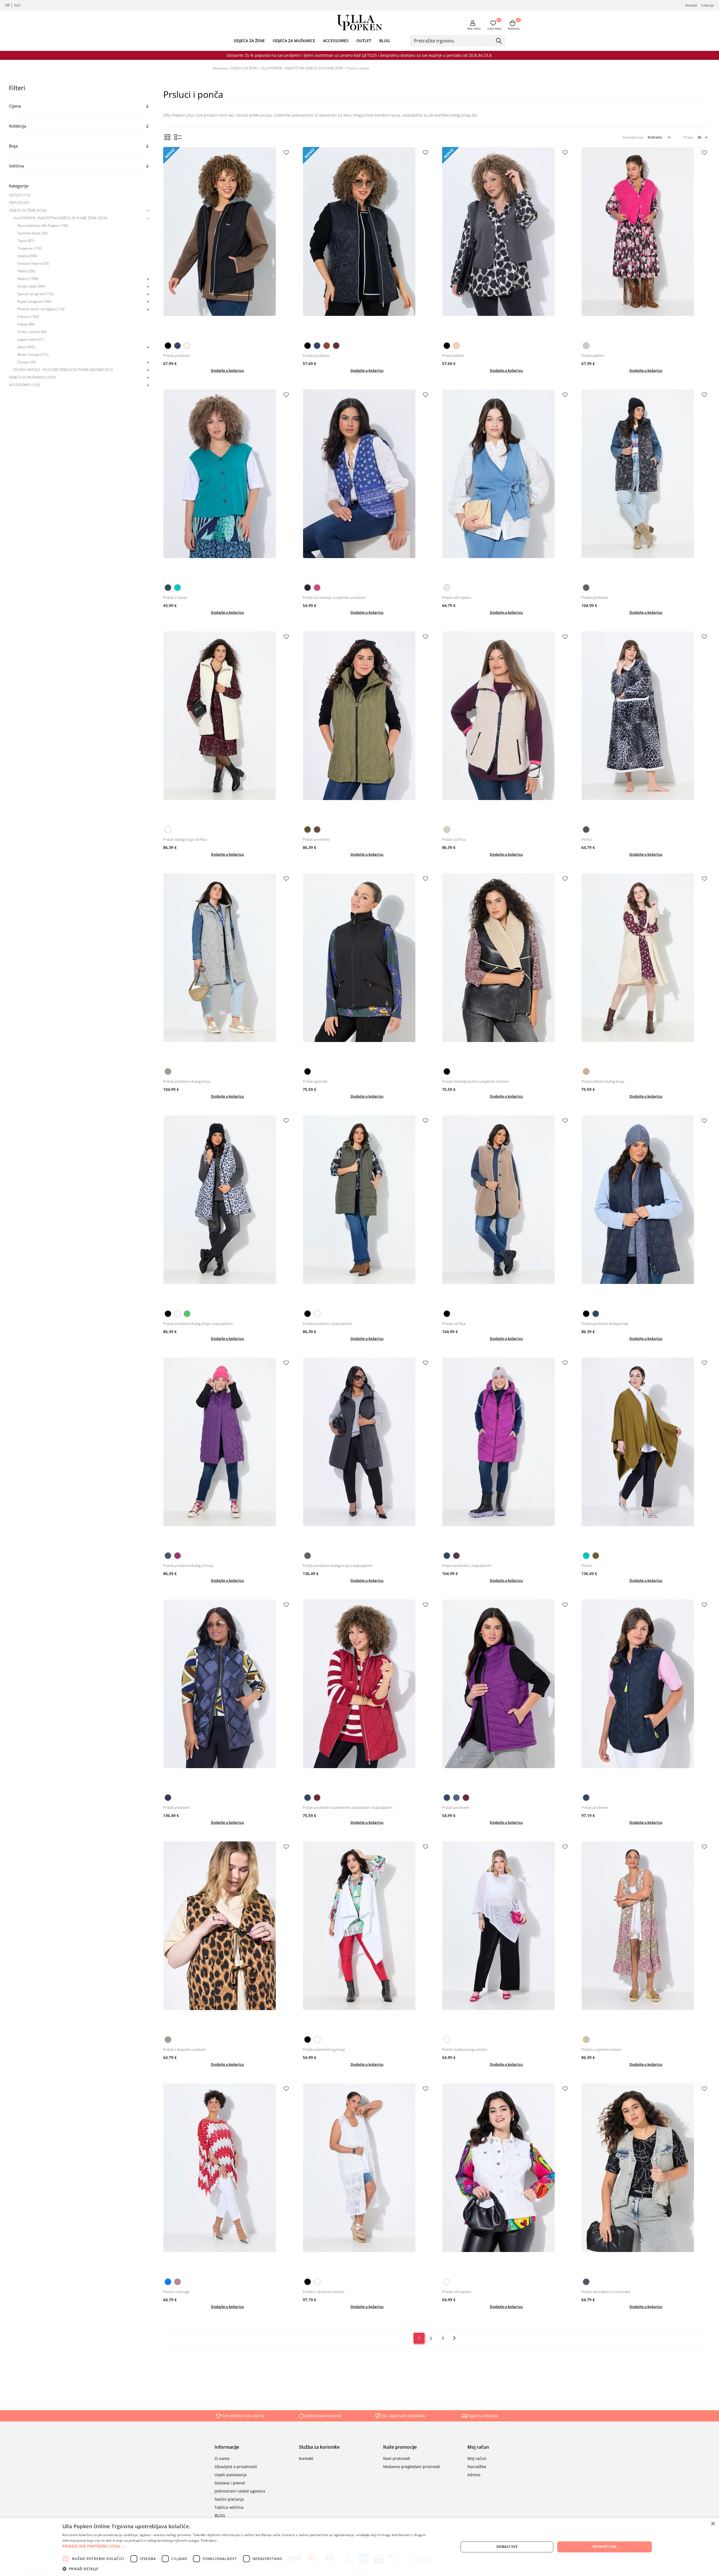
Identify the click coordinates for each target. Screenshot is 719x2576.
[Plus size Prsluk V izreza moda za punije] (227, 485)
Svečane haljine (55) (33, 263)
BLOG (384, 41)
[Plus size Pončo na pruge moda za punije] (227, 2179)
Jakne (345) (26, 347)
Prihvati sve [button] (605, 2547)
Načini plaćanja (229, 2499)
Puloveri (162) (28, 317)
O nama (222, 2458)
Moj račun (474, 28)
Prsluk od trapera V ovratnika (606, 2292)
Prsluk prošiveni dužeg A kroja (188, 1565)
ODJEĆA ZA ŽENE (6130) (28, 210)
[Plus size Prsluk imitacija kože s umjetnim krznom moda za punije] (506, 969)
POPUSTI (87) (19, 203)
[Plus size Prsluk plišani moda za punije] (506, 243)
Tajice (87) (26, 241)
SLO (17, 5)
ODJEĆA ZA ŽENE (249, 41)
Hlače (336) (26, 271)
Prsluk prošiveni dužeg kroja (187, 1081)
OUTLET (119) (20, 195)
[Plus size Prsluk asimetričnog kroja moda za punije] (367, 1937)
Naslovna (220, 68)
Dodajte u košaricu (227, 370)
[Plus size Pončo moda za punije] (646, 727)
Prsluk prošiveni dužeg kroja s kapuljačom (198, 1324)
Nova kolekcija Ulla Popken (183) (43, 226)
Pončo (587, 839)
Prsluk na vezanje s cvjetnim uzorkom (334, 597)
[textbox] (453, 40)
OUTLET (364, 41)
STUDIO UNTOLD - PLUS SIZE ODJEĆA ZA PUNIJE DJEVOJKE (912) (63, 370)
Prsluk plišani (453, 355)
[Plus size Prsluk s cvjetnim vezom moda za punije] (646, 1937)
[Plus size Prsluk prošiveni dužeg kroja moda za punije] (227, 969)
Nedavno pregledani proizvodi (412, 2467)
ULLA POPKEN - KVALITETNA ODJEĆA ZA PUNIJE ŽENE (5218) (60, 218)
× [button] (713, 2524)
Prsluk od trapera (457, 597)
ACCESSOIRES (336, 41)
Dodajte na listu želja (286, 153)
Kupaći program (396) (34, 301)
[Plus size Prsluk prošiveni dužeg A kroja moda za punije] (227, 1454)
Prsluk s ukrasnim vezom (324, 2292)
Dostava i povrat (230, 2483)
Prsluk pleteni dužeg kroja (603, 1081)
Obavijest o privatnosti (236, 2467)
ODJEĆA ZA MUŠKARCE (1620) (33, 377)
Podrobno (209, 2540)
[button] (255, 2546)
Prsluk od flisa (454, 839)
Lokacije (708, 5)
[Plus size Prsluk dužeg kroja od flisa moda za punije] (227, 727)
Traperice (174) (29, 248)
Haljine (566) (27, 256)
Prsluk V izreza (175, 597)
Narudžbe (477, 2467)
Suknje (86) (26, 324)
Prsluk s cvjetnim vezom (601, 2049)
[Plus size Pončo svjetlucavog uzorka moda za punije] (506, 1937)
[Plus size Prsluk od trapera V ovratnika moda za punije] (646, 2179)
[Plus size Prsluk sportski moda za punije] (367, 969)
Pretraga (499, 41)
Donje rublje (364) (31, 286)
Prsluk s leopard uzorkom (185, 2049)
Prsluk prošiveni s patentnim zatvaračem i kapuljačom (348, 1807)
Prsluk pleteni (593, 355)
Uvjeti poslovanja (231, 2475)
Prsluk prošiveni (177, 355)
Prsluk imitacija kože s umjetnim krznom (476, 1081)
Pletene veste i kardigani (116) (41, 309)
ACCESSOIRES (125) (24, 385)
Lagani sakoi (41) (31, 339)
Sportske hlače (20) (32, 233)
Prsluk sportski (315, 1081)
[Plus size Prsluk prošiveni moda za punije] (227, 243)
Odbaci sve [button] (507, 2547)
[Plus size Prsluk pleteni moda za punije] (646, 243)
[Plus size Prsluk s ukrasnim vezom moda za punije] (367, 2179)
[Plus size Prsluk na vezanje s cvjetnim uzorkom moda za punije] (367, 485)
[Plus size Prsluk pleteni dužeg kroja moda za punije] (646, 969)
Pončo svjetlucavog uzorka (464, 2049)
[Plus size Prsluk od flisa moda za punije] (506, 727)
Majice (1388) (28, 279)
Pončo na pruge (176, 2292)
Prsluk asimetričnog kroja (324, 2049)
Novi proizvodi (397, 2458)
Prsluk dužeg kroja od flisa (185, 839)
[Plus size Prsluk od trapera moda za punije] (506, 485)
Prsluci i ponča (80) (32, 332)
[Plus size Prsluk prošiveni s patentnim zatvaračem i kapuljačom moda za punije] (367, 1695)
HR (7, 5)
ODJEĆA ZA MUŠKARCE (294, 41)
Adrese (474, 2475)
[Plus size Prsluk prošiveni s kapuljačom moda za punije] (367, 1211)
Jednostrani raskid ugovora (240, 2491)
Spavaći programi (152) (36, 294)
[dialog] (359, 2547)
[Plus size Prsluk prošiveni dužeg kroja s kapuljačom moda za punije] (227, 1211)
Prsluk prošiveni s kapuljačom (327, 1324)
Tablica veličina (229, 2507)
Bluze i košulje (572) (33, 354)
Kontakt (691, 5)
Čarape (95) (27, 362)
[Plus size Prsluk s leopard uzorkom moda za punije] (227, 1937)
